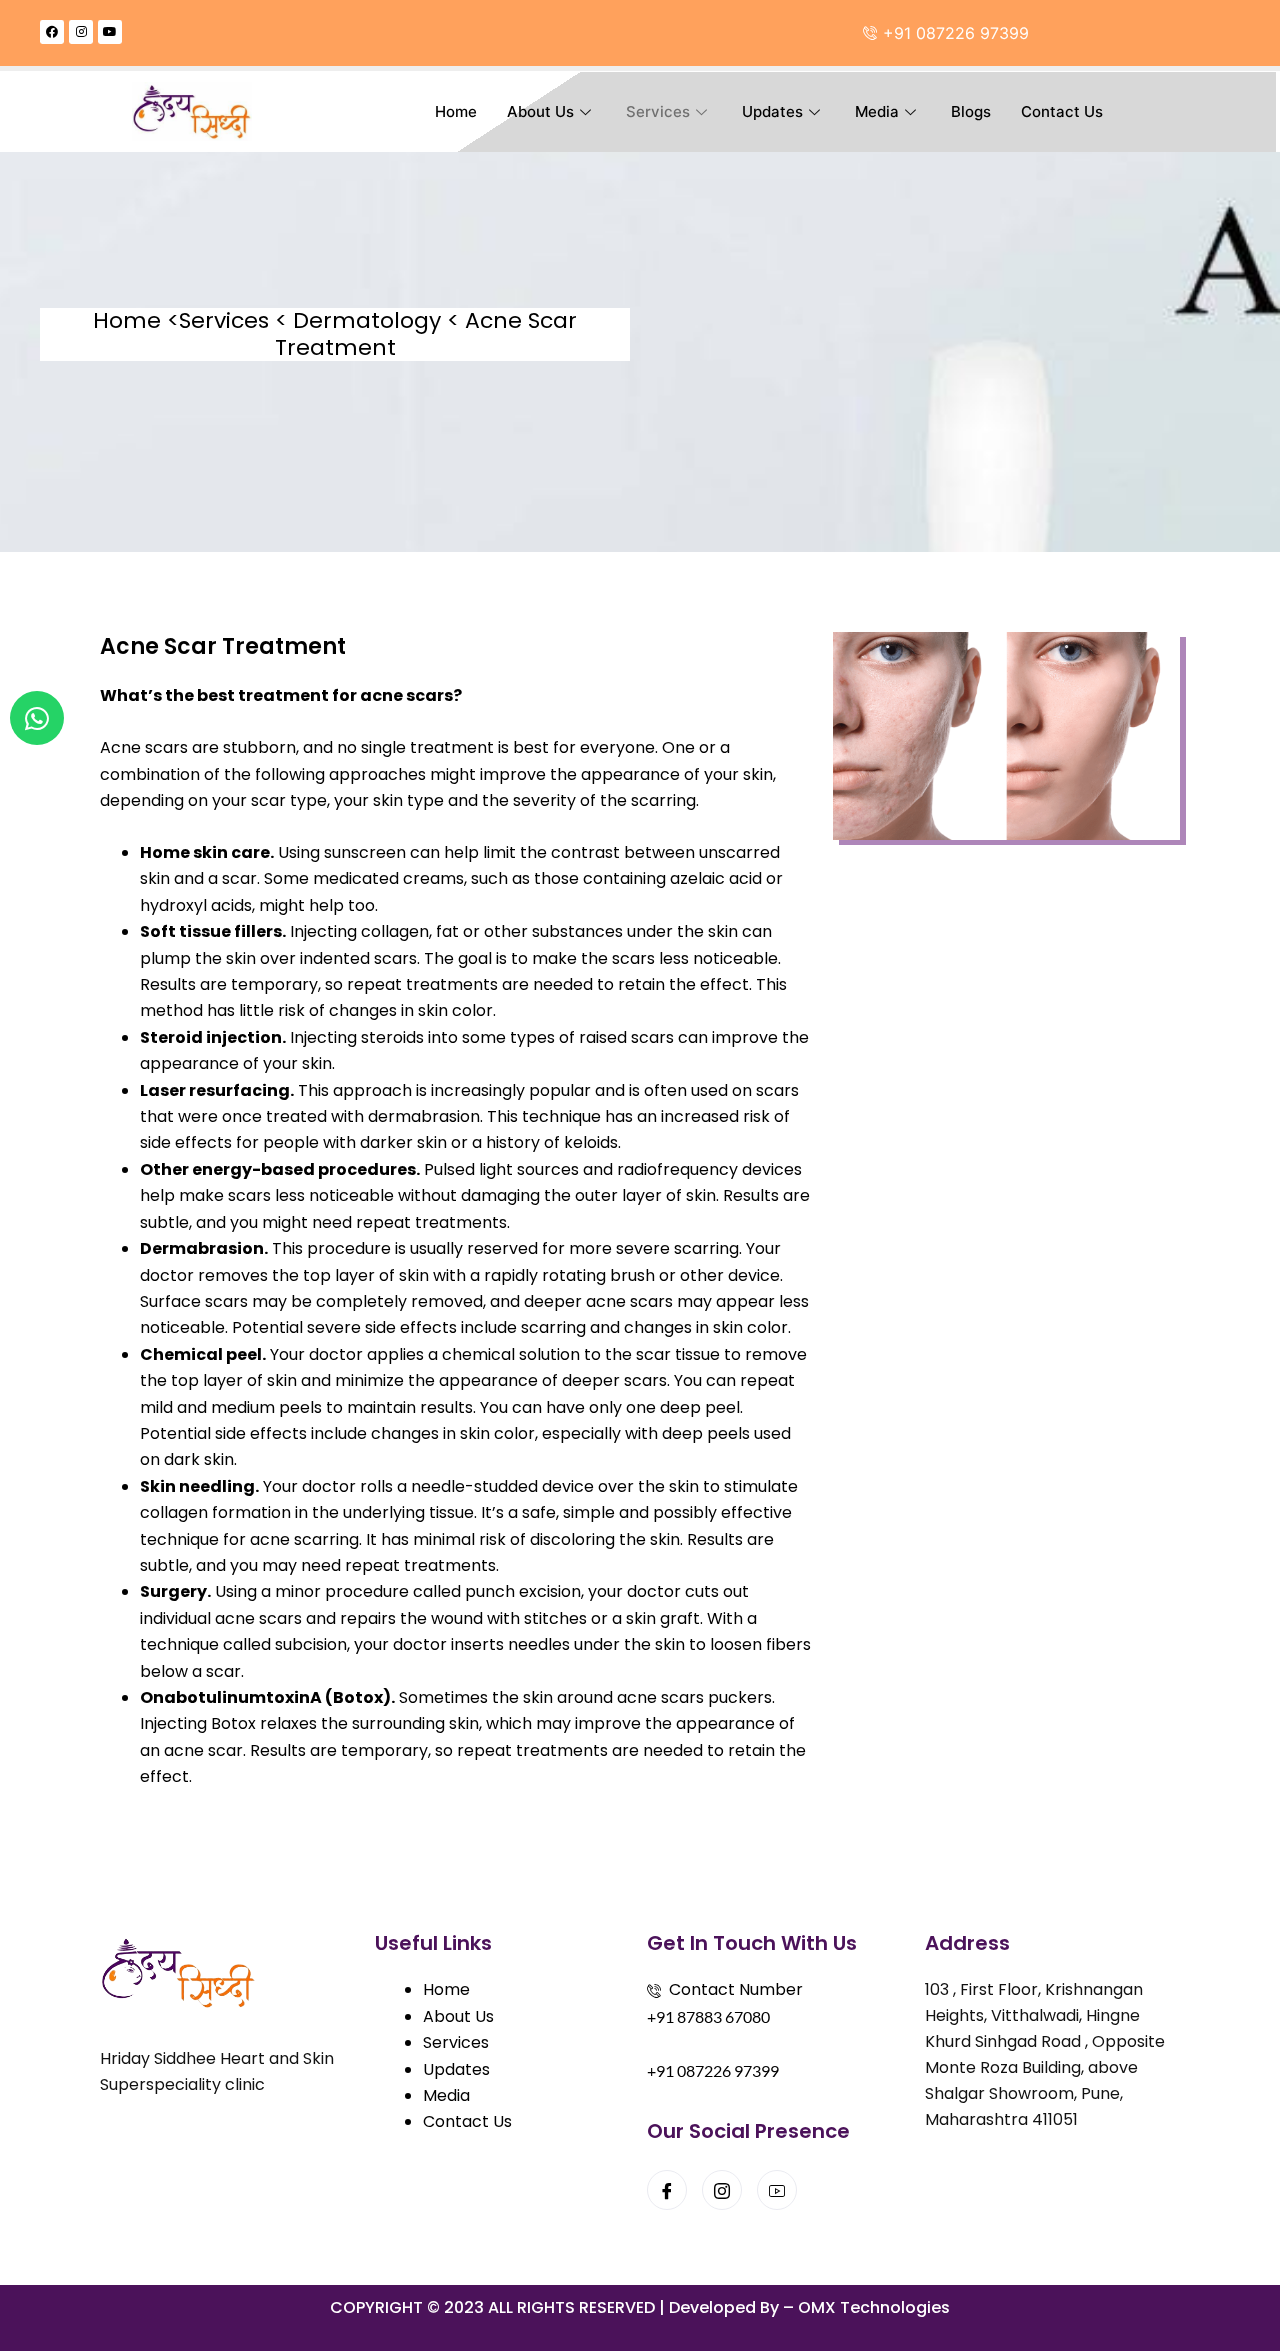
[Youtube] (777, 2190)
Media (877, 111)
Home (456, 111)
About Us (540, 111)
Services (658, 111)
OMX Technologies (874, 2307)
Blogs (971, 111)
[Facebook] (667, 2190)
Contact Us (1062, 111)
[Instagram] (722, 2190)
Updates (772, 111)
